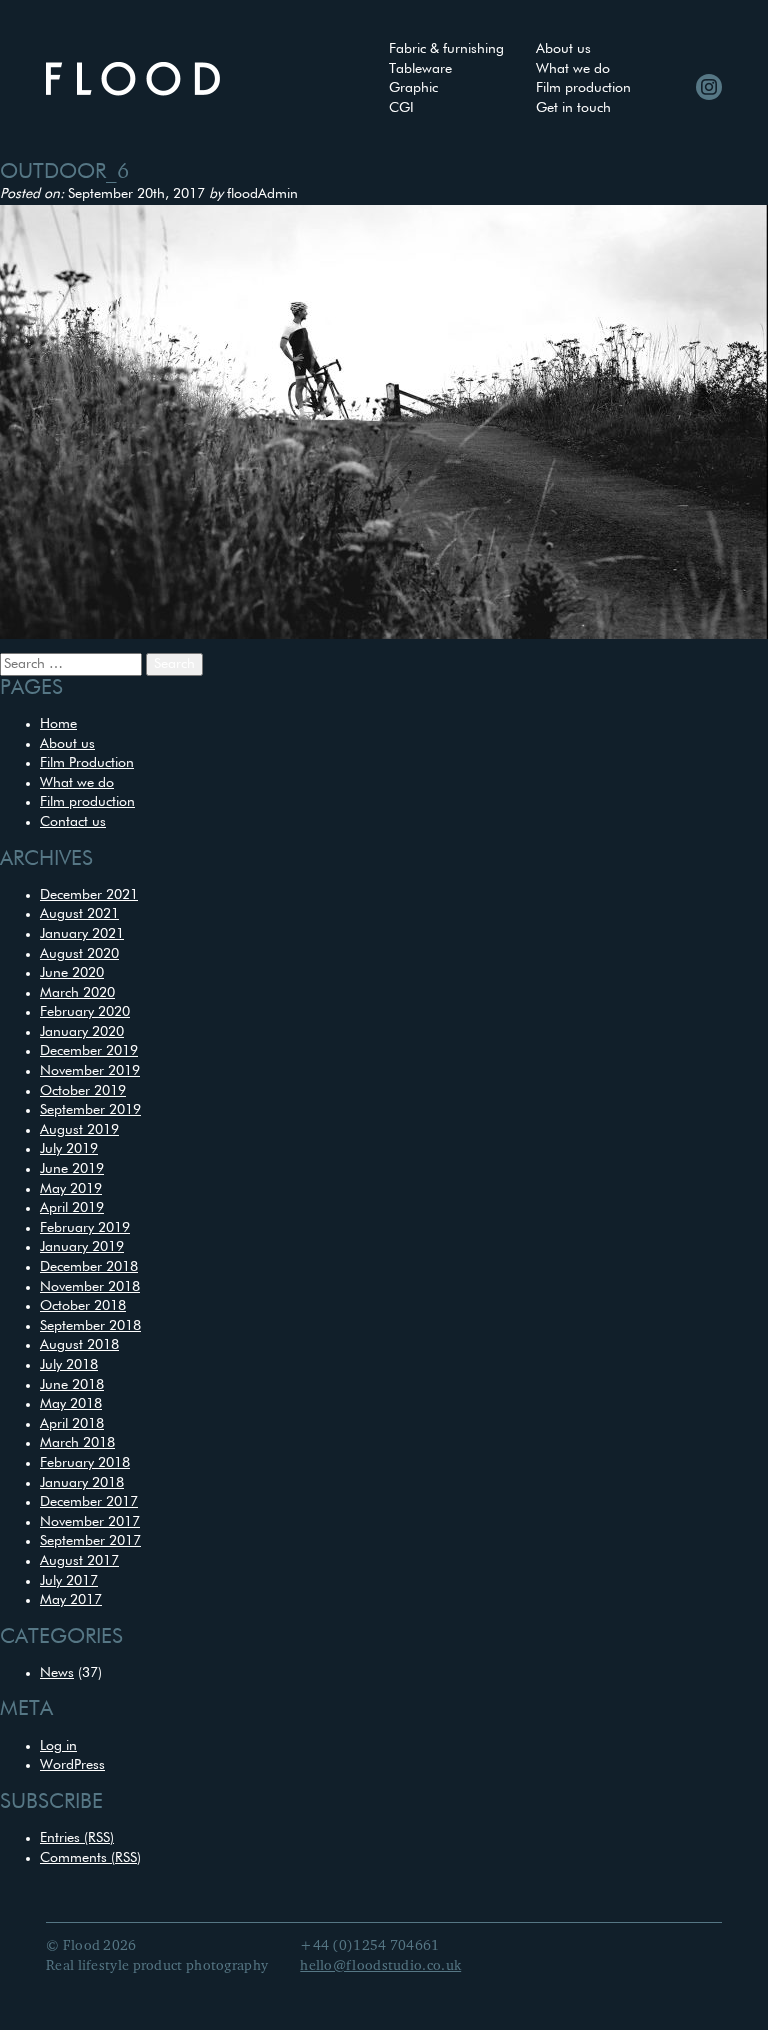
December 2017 (89, 1502)
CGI (401, 108)
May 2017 (71, 1600)
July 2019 (69, 1149)
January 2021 (82, 934)
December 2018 (89, 1267)
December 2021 (89, 895)
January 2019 (82, 1247)
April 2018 (72, 1424)
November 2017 (90, 1522)
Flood (133, 79)
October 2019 (83, 1091)
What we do (573, 69)
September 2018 (90, 1326)
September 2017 (90, 1541)
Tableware (420, 69)
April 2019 (72, 1208)
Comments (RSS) (90, 1858)
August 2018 (79, 1345)
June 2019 (72, 1169)
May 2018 (71, 1404)
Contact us (73, 822)
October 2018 (83, 1306)
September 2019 (90, 1110)
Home (58, 724)
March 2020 (77, 993)
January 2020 (82, 1032)
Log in (58, 1746)
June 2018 (72, 1385)
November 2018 (90, 1287)
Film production (583, 88)
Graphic (413, 88)
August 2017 (79, 1561)
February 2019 (85, 1228)
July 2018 (69, 1365)
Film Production (87, 763)
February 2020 (85, 1012)
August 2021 (79, 914)
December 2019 (89, 1051)
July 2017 (69, 1581)
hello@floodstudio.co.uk (380, 1966)
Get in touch (573, 108)
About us (563, 49)
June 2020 (72, 973)
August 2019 (79, 1130)
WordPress (72, 1765)
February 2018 (85, 1463)
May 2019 (71, 1189)
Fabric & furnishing (446, 49)
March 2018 (77, 1443)
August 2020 (79, 954)
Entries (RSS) (77, 1838)
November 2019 (90, 1071)
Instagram (709, 87)
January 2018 (82, 1483)
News (57, 1673)
